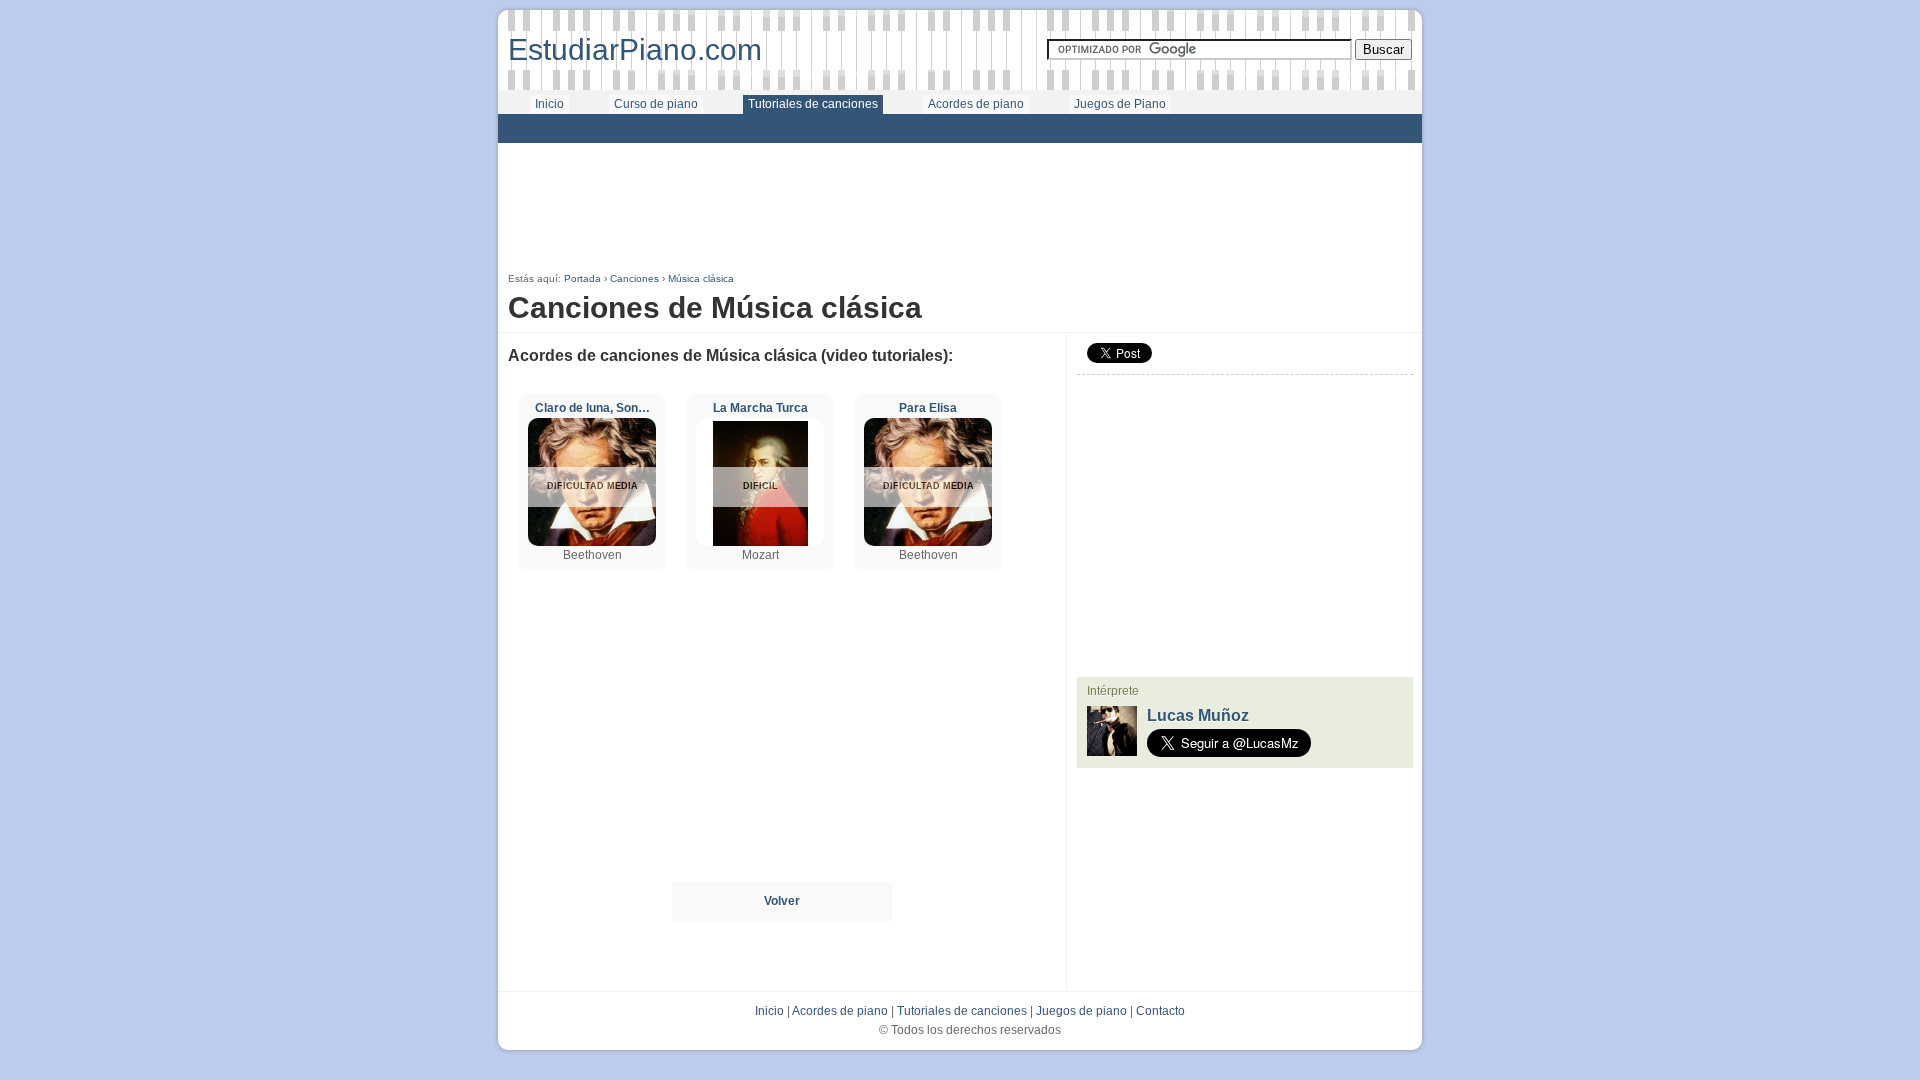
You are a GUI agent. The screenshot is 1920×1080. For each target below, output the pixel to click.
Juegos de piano (1081, 1011)
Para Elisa (928, 408)
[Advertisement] (960, 128)
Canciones (634, 278)
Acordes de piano (976, 104)
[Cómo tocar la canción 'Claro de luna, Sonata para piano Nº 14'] (592, 542)
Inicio (549, 104)
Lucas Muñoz (1198, 715)
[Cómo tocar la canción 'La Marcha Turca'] (760, 542)
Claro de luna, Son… (592, 408)
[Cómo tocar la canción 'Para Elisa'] (928, 542)
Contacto (1160, 1011)
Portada (582, 278)
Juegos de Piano (1120, 104)
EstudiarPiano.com (635, 49)
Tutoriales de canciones (813, 104)
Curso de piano (656, 104)
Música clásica (701, 278)
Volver (782, 901)
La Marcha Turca (760, 408)
